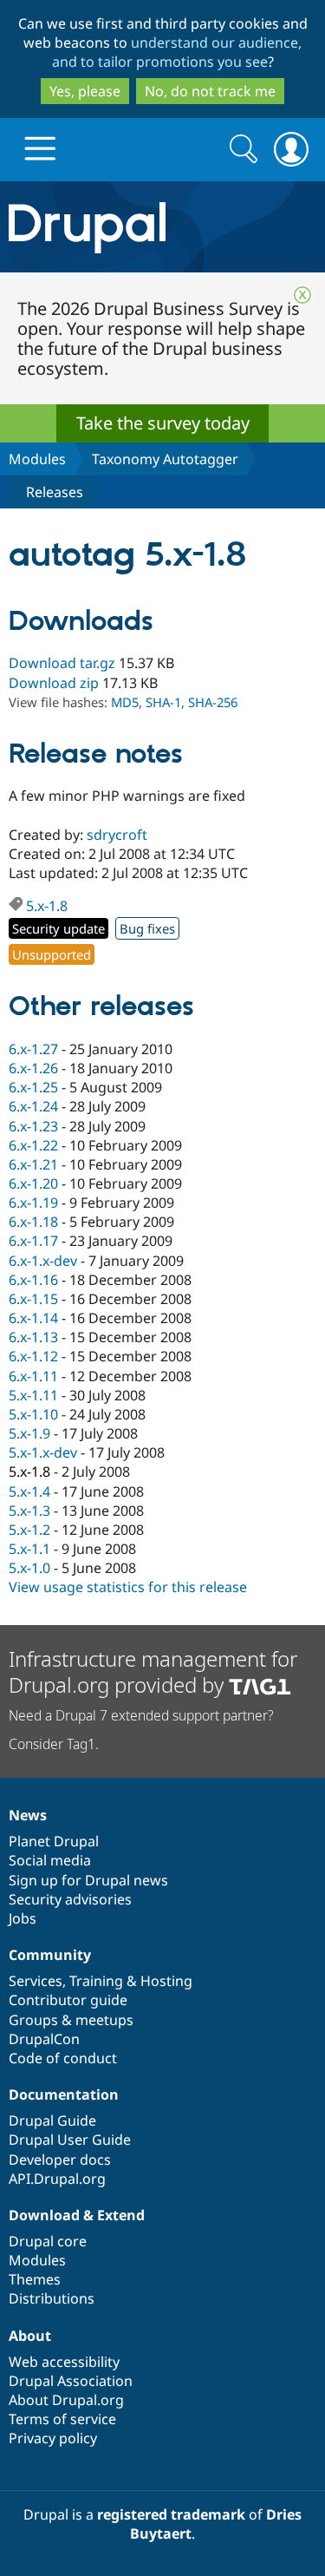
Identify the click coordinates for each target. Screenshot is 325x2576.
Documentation (64, 2094)
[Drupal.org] (162, 227)
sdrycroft (117, 835)
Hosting (166, 1981)
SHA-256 (213, 702)
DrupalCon (44, 2039)
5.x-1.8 (47, 906)
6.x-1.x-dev (43, 1261)
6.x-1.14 (33, 1318)
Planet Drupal (54, 1841)
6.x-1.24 (33, 1106)
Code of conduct (63, 2058)
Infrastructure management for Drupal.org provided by (153, 1671)
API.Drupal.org (57, 2179)
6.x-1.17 (33, 1241)
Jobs (23, 1918)
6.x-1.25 (33, 1087)
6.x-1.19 (33, 1203)
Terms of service (62, 2419)
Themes (35, 2279)
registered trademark (171, 2514)
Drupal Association (71, 2381)
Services (36, 1981)
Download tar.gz (62, 663)
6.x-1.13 (33, 1337)
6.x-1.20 (33, 1183)
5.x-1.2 (29, 1530)
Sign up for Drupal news (88, 1880)
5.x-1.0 (29, 1568)
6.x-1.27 (33, 1049)
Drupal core (48, 2241)
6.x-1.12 (33, 1356)
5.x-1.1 (29, 1549)
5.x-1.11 (33, 1395)
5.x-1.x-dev (43, 1452)
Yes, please (85, 91)
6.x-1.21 (33, 1164)
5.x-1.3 (29, 1511)
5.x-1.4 (29, 1491)
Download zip (54, 683)
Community (50, 1955)
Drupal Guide (52, 2120)
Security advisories (70, 1899)
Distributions (52, 2298)
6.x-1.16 (33, 1280)
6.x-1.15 (33, 1299)
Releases (55, 492)
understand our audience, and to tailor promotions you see (177, 52)
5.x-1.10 (33, 1414)
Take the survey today (163, 423)
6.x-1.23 (33, 1126)
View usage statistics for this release (128, 1587)
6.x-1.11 (33, 1376)
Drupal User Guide (70, 2140)
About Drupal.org (66, 2400)
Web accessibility (64, 2362)
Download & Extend (77, 2215)
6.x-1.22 (33, 1145)
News (28, 1815)
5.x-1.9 (29, 1433)
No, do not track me (210, 91)
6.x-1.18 (33, 1222)
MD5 (125, 702)
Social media (50, 1860)
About (30, 2336)
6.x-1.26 (33, 1068)
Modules (37, 459)
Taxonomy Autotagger (165, 459)
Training (96, 1981)
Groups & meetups (71, 2020)
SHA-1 (163, 702)
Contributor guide (68, 2000)
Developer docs (60, 2160)
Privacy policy (53, 2438)
